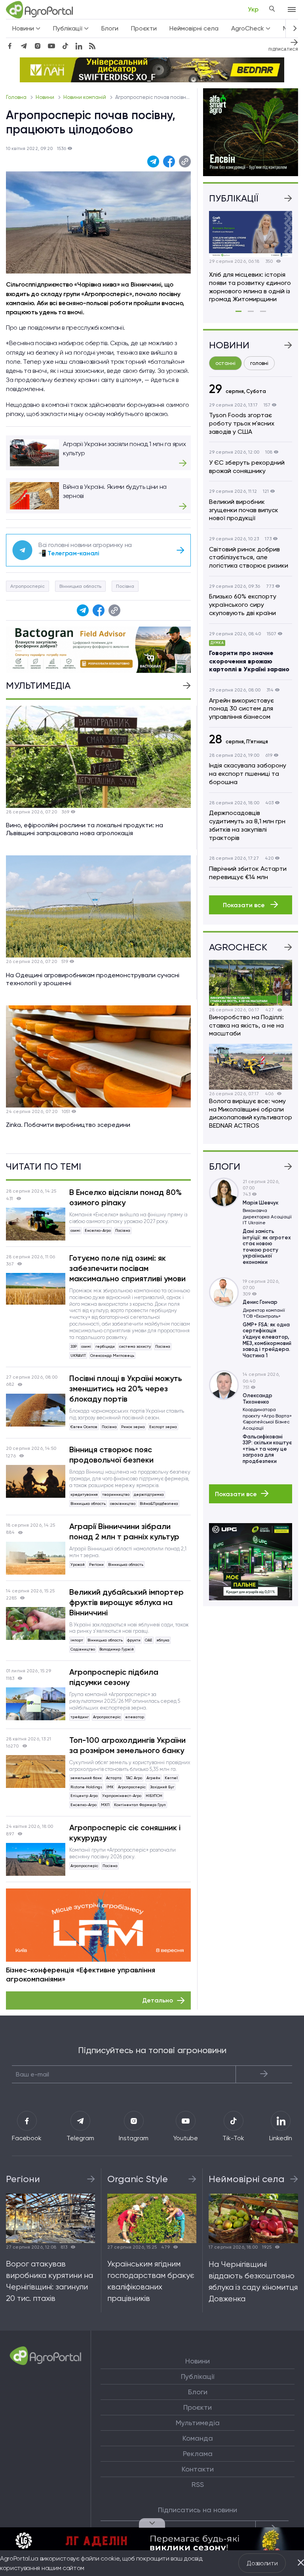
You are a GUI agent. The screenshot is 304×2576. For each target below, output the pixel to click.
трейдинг (80, 1717)
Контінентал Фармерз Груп (140, 1805)
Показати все (245, 905)
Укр (253, 9)
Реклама (198, 2454)
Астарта (114, 1778)
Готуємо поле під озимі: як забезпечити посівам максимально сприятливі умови (127, 1268)
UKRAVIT (78, 1355)
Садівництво (83, 1649)
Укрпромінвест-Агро (122, 1796)
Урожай (78, 1564)
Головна (17, 97)
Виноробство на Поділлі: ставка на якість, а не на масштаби (246, 1025)
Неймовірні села (194, 28)
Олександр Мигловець (112, 1355)
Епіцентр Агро (84, 1796)
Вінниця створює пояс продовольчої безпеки (111, 1455)
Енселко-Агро (98, 1230)
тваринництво (116, 1494)
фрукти (134, 1640)
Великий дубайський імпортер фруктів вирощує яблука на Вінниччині (126, 1602)
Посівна (125, 586)
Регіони (96, 1564)
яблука (163, 1640)
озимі (75, 1230)
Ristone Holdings (86, 1787)
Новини (46, 97)
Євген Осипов (84, 1427)
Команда (198, 2438)
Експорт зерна (163, 1427)
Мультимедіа (198, 2423)
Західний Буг (162, 1787)
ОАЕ (149, 1640)
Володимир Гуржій (117, 1649)
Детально (158, 2000)
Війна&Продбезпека (159, 1504)
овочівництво (123, 1504)
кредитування (84, 1494)
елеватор (135, 1717)
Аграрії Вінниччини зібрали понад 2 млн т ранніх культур (124, 1531)
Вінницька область (80, 586)
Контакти (198, 2469)
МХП (105, 1805)
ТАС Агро (134, 1778)
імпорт (77, 1640)
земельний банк (86, 1778)
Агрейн (153, 1778)
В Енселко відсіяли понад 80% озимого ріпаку (125, 1197)
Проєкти (144, 28)
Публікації (198, 2377)
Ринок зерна (133, 1427)
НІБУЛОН (154, 1796)
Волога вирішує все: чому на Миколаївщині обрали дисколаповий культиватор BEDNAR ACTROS (251, 1113)
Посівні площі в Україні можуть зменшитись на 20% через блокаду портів (126, 1389)
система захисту (135, 1346)
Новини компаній (85, 97)
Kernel (171, 1778)
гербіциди (105, 1346)
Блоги (110, 28)
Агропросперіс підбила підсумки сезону (114, 1677)
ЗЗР (74, 1346)
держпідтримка (149, 1494)
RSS (198, 2485)
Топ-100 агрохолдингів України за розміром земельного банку (127, 1745)
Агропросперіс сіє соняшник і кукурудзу (125, 1833)
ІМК (110, 1787)
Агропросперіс (28, 586)
